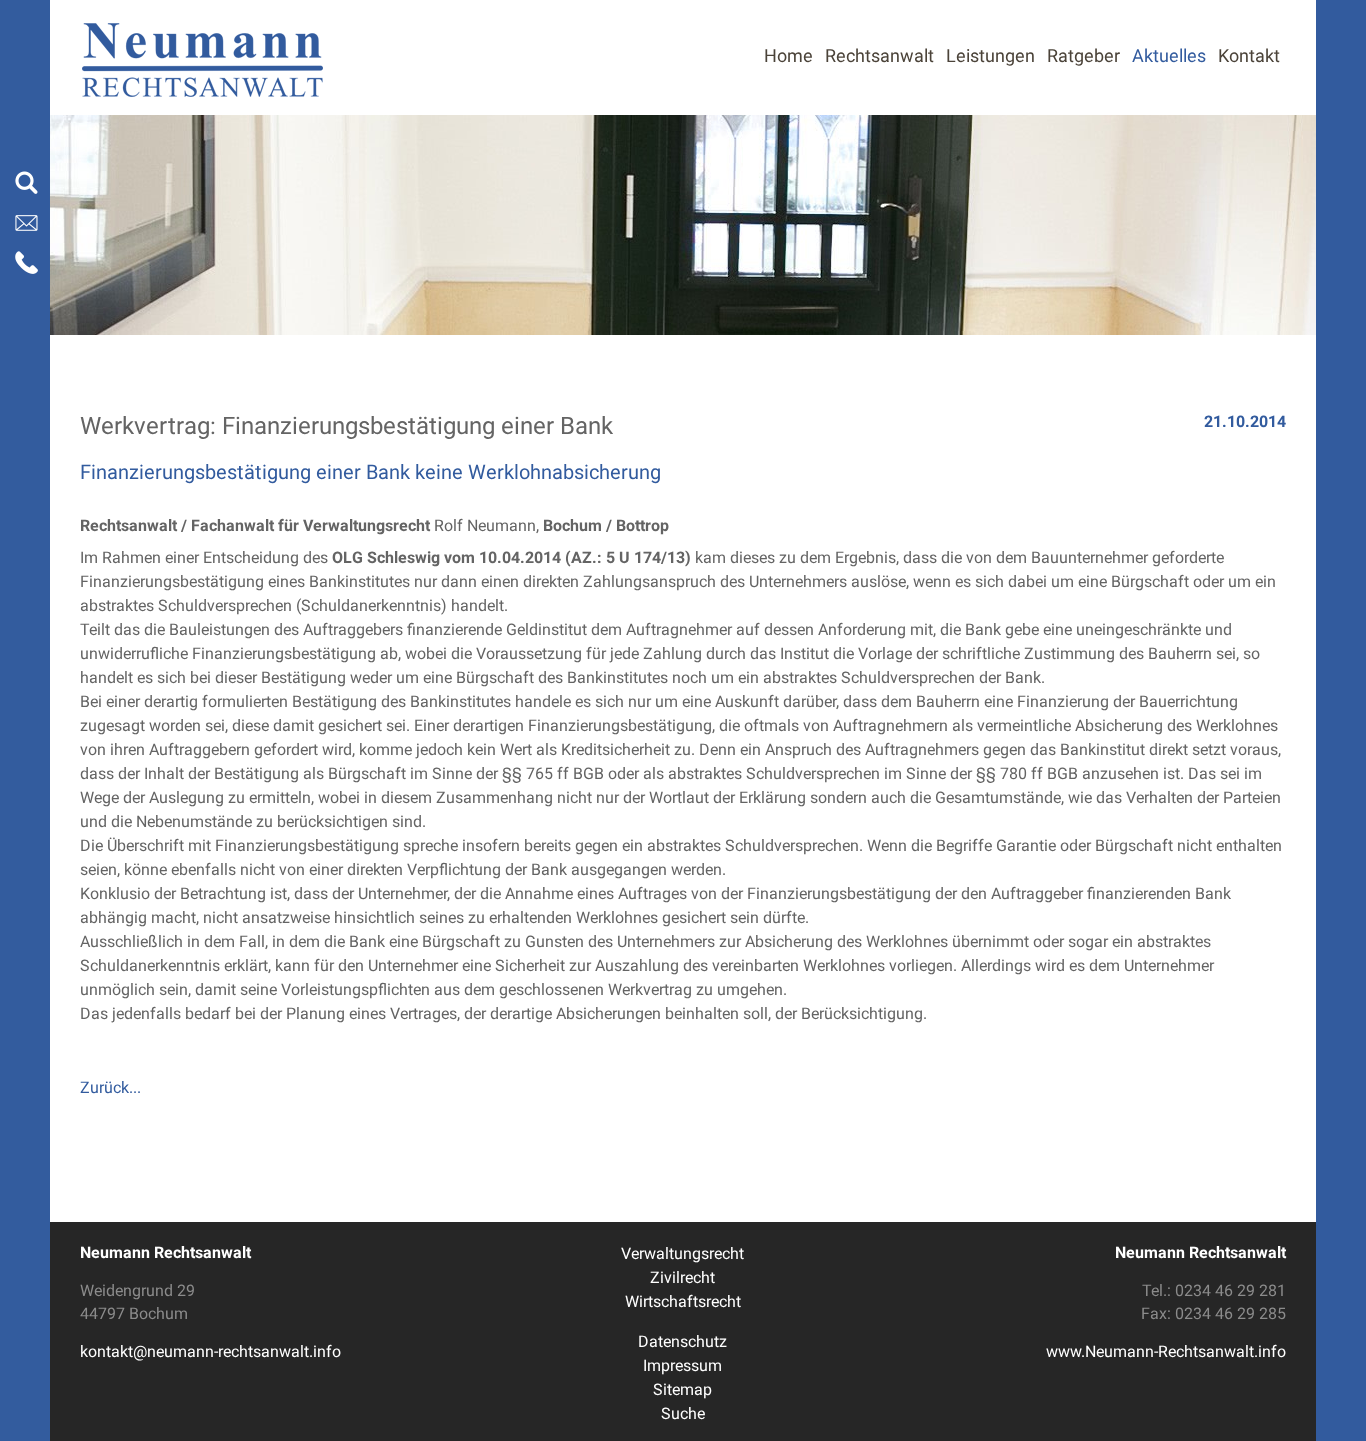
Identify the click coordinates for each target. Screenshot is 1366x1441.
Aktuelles (1169, 55)
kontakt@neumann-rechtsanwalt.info (210, 1351)
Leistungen (990, 55)
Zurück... (110, 1087)
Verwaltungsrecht (682, 1253)
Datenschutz (682, 1341)
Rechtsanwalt (879, 55)
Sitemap (682, 1389)
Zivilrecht (682, 1277)
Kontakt (1249, 55)
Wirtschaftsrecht (683, 1301)
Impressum (682, 1365)
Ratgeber (1083, 55)
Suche (683, 1413)
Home (788, 55)
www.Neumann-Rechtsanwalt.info (1166, 1351)
